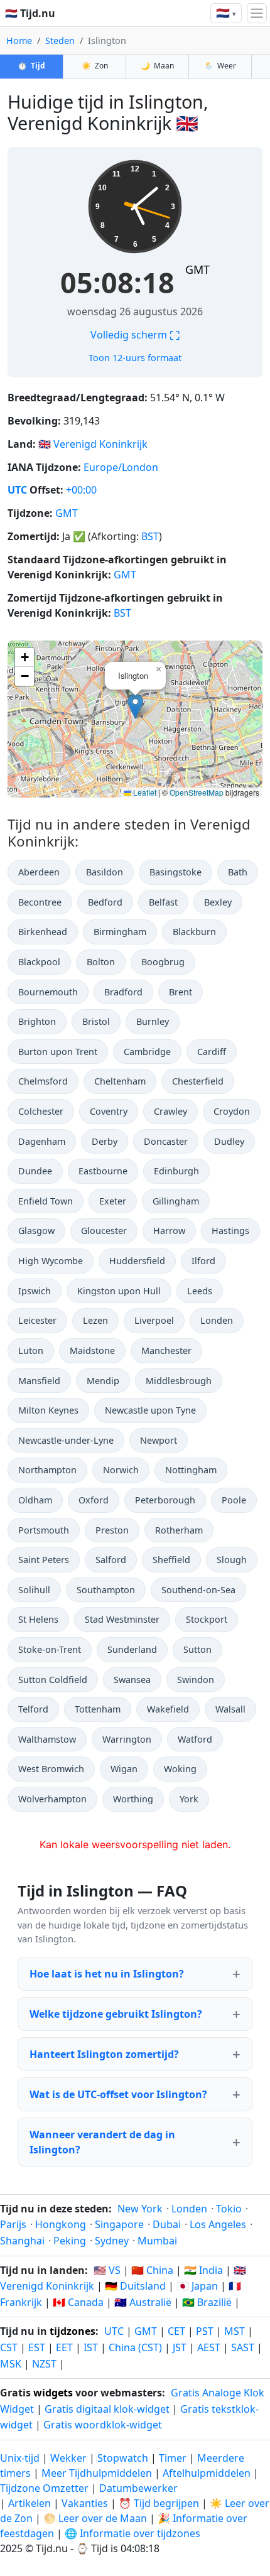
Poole (234, 1500)
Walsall (230, 1709)
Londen (217, 1320)
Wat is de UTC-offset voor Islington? (118, 2094)
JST (180, 2347)
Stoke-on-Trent (50, 1649)
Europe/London (121, 467)
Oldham (35, 1500)
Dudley (229, 1141)
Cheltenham (120, 1081)
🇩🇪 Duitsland (135, 2286)
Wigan (124, 1769)
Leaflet (144, 792)
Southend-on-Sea (198, 1590)
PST (205, 2331)
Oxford (94, 1500)
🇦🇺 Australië (143, 2302)
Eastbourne (103, 1171)
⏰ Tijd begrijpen (159, 2503)
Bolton (101, 962)
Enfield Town (46, 1201)
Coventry (109, 1111)
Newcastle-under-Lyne (66, 1440)
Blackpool (39, 962)
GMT (197, 269)
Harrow (169, 1231)
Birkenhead (43, 932)
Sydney (112, 2241)
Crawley (170, 1111)
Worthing (133, 1799)
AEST (209, 2347)
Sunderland (132, 1649)
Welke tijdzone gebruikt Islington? (116, 2014)
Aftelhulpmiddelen (208, 2473)
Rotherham (179, 1530)
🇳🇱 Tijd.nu (30, 13)
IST (91, 2347)
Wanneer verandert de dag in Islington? (102, 2142)
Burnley (153, 1021)
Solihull (34, 1590)
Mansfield (39, 1381)
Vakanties (85, 2503)
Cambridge (147, 1052)
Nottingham (191, 1470)
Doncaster (166, 1141)
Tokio (229, 2209)
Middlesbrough (179, 1381)
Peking (70, 2241)
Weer (220, 66)
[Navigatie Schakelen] (257, 13)
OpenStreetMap (197, 792)
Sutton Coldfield (53, 1680)
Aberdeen (39, 872)
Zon (95, 66)
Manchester (166, 1350)
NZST (44, 2364)
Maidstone (92, 1350)
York (189, 1799)
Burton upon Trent (58, 1052)
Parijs (13, 2224)
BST (150, 536)
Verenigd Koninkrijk (100, 444)
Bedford (105, 902)
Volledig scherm (135, 335)
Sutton (197, 1649)
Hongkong (61, 2224)
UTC (17, 490)
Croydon (232, 1111)
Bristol (96, 1021)
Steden (60, 41)
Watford (195, 1739)
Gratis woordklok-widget (103, 2425)
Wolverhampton (52, 1799)
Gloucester (104, 1231)
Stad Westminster (122, 1619)
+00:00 (81, 490)
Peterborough (165, 1500)
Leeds (200, 1291)
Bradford (123, 992)
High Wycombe (51, 1261)
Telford (33, 1709)
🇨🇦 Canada (78, 2302)
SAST (243, 2347)
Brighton (37, 1021)
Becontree (40, 902)
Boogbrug (163, 962)
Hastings (230, 1231)
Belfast (163, 902)
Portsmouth (44, 1530)
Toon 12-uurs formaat (135, 358)
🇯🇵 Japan (197, 2286)
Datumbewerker (138, 2488)
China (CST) (135, 2347)
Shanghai (22, 2241)
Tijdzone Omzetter (46, 2488)
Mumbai (157, 2241)
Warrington (127, 1739)
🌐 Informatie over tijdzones (132, 2533)
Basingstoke (175, 872)
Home (19, 41)
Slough (232, 1560)
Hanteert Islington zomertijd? (104, 2054)
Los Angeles (218, 2224)
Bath (238, 872)
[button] (135, 706)
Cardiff (212, 1052)
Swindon (196, 1680)
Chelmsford (43, 1081)
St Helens (38, 1619)
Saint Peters (44, 1560)
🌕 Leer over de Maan (95, 2518)
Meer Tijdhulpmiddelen (98, 2473)
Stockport (207, 1619)
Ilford (203, 1261)
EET (64, 2347)
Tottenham (98, 1709)
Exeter (113, 1201)
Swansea (132, 1680)
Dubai (167, 2224)
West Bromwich (51, 1769)
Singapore (119, 2224)
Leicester (37, 1320)
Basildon (105, 872)
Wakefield (168, 1709)
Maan (157, 66)
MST (235, 2331)
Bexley (218, 902)
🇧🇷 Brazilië (207, 2302)
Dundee (35, 1171)
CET (176, 2331)
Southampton (106, 1590)
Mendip (103, 1381)
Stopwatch (123, 2458)
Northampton (47, 1470)
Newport (159, 1440)
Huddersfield (137, 1261)
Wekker (68, 2458)
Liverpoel (154, 1320)
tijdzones (73, 2331)
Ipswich (35, 1291)
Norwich (121, 1470)
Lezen (95, 1320)
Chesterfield (198, 1081)
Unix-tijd (20, 2458)
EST (37, 2347)
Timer (173, 2458)
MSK (11, 2364)
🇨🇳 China (152, 2270)
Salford (111, 1560)
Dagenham (42, 1141)
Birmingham (120, 932)
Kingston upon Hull (119, 1291)
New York (140, 2209)
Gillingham (176, 1201)
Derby (105, 1141)
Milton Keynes (48, 1410)
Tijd (31, 66)
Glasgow (36, 1231)
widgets (53, 2393)
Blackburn (194, 932)
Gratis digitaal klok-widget (107, 2409)
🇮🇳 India (203, 2270)
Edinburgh (176, 1171)
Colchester (41, 1111)
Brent (181, 992)
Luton (31, 1350)
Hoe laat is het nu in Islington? (107, 1974)
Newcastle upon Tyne (150, 1410)
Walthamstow (47, 1739)
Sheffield (171, 1560)
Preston (112, 1530)
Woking (180, 1769)
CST (9, 2347)
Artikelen (30, 2503)
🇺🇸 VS (107, 2270)
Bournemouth (48, 992)
